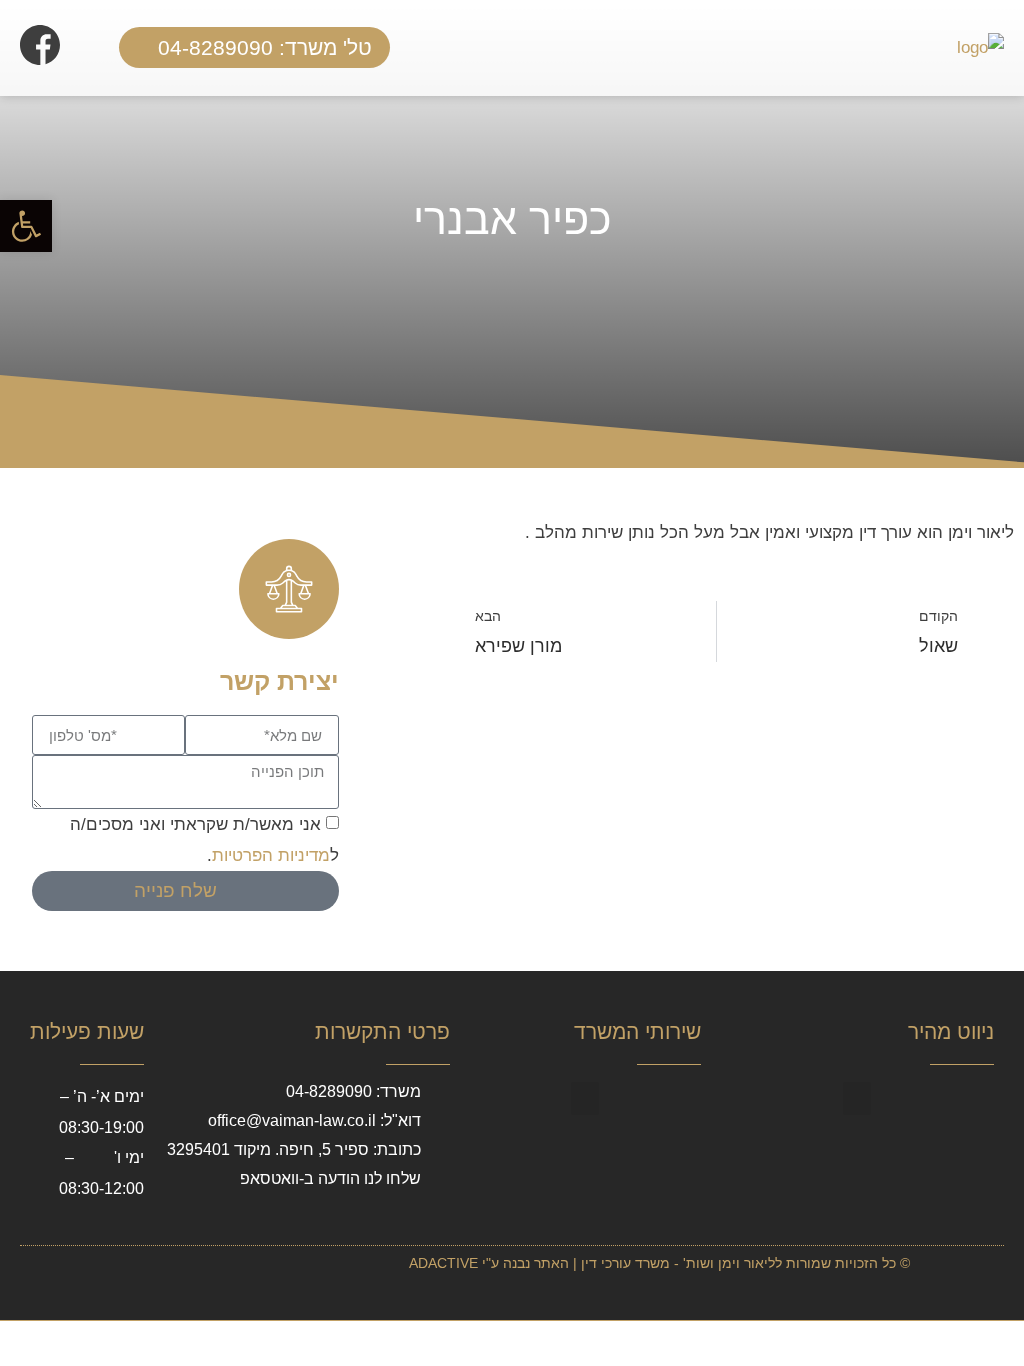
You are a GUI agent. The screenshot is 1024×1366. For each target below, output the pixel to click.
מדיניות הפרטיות (271, 855)
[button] (537, 48)
